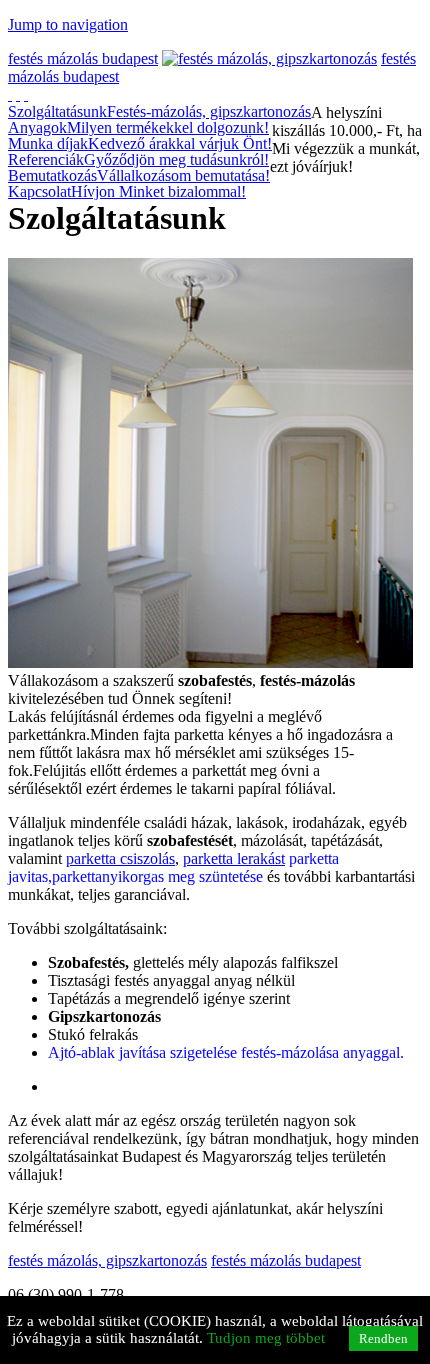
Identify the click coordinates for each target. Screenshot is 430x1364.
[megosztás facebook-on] (10, 94)
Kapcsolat (127, 192)
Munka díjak (140, 144)
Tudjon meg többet (266, 1338)
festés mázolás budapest (83, 58)
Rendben (383, 1338)
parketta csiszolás (120, 858)
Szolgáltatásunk (159, 112)
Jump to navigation (68, 24)
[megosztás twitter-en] (26, 94)
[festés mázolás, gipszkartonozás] (269, 58)
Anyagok (138, 128)
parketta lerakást (234, 858)
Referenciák (138, 160)
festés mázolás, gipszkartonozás (107, 1260)
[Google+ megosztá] (18, 94)
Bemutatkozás (139, 176)
